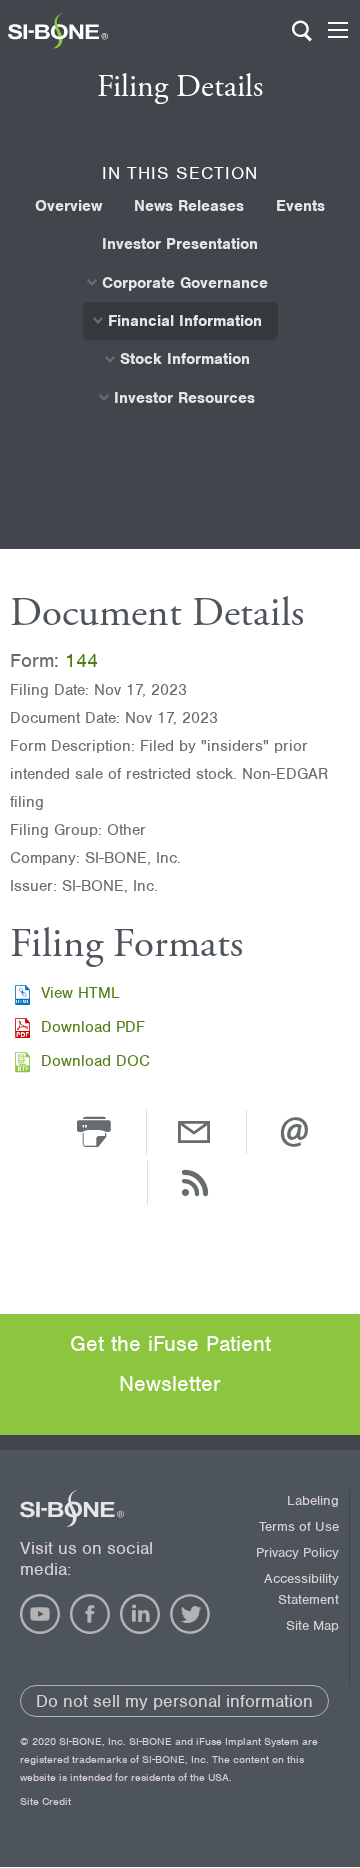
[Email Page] (194, 1131)
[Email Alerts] (294, 1131)
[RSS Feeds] (195, 1182)
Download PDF (93, 1027)
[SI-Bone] (58, 44)
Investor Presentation (180, 244)
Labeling (313, 1500)
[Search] (302, 40)
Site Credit (45, 1801)
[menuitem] (68, 206)
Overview (68, 206)
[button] (94, 1131)
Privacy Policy (297, 1552)
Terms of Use (299, 1526)
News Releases (189, 206)
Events (300, 206)
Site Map (312, 1625)
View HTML (80, 993)
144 (81, 660)
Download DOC (95, 1061)
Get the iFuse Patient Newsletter (170, 1363)
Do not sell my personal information (174, 1701)
